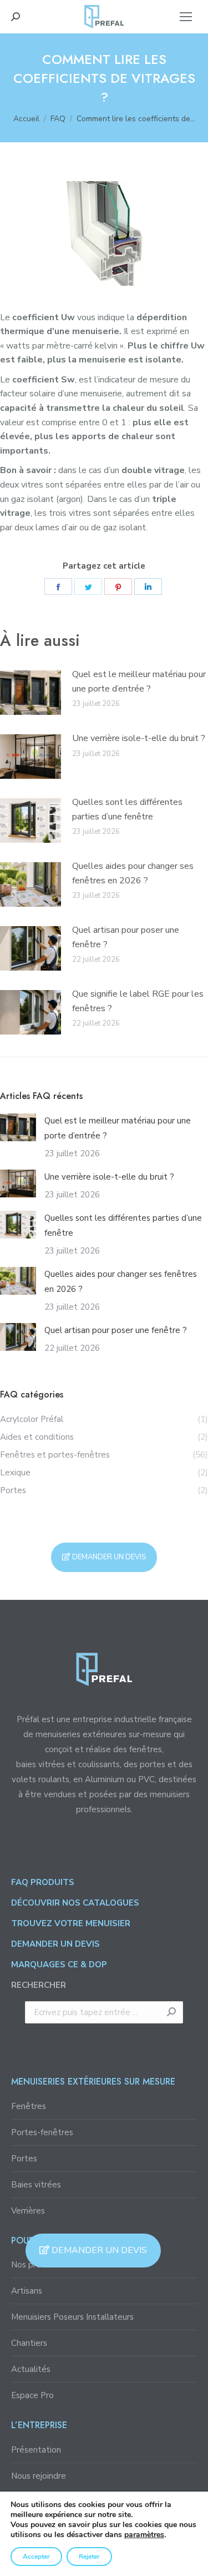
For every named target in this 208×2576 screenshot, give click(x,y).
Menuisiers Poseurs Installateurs (72, 2317)
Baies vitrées (36, 2185)
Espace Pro (32, 2395)
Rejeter (89, 2557)
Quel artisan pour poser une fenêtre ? (126, 937)
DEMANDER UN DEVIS (98, 2250)
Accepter (36, 2557)
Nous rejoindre (39, 2476)
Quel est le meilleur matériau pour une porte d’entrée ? (139, 682)
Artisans (27, 2291)
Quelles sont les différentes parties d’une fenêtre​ (127, 809)
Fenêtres (29, 2106)
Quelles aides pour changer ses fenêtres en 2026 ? (133, 873)
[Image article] (31, 693)
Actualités (31, 2369)
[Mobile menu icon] (186, 17)
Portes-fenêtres (42, 2132)
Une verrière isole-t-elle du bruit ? (139, 738)
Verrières (28, 2211)
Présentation (36, 2450)
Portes (24, 2159)
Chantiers (29, 2343)
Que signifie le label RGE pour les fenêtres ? (138, 1001)
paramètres (144, 2535)
